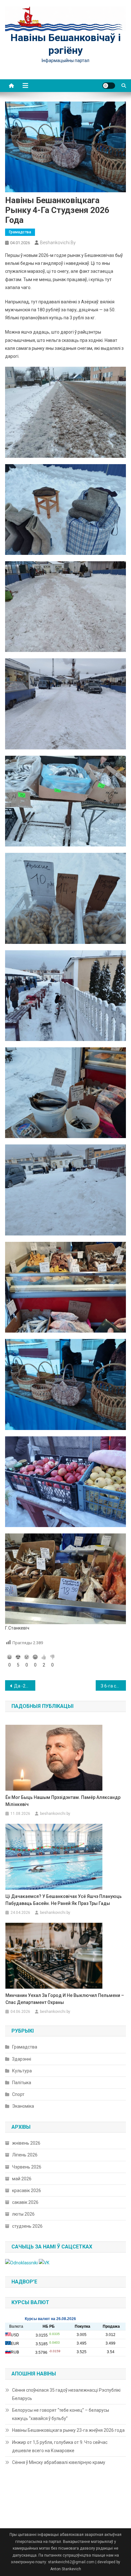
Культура (22, 2071)
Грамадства (20, 232)
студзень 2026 (27, 2226)
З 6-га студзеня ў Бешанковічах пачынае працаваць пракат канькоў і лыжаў (113, 1686)
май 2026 (22, 2179)
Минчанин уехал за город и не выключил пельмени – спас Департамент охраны (65, 1999)
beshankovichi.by (58, 243)
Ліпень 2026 (25, 2155)
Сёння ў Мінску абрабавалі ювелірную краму (59, 2462)
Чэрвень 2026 (27, 2167)
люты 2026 (23, 2214)
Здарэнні (22, 2059)
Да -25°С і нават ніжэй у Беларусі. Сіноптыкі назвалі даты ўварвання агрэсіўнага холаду (25, 1686)
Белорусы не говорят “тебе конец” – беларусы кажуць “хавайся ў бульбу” (61, 2414)
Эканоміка (23, 2106)
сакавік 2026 (25, 2202)
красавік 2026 (27, 2190)
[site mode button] (109, 86)
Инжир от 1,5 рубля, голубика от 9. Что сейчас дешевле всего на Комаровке (60, 2446)
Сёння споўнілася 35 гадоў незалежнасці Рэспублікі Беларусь (66, 2394)
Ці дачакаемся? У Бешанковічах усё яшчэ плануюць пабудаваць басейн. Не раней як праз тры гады (64, 1900)
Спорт (18, 2094)
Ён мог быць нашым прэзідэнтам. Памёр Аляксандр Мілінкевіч (63, 1801)
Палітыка (22, 2083)
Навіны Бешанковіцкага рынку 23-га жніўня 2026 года (68, 2430)
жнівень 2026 (26, 2143)
